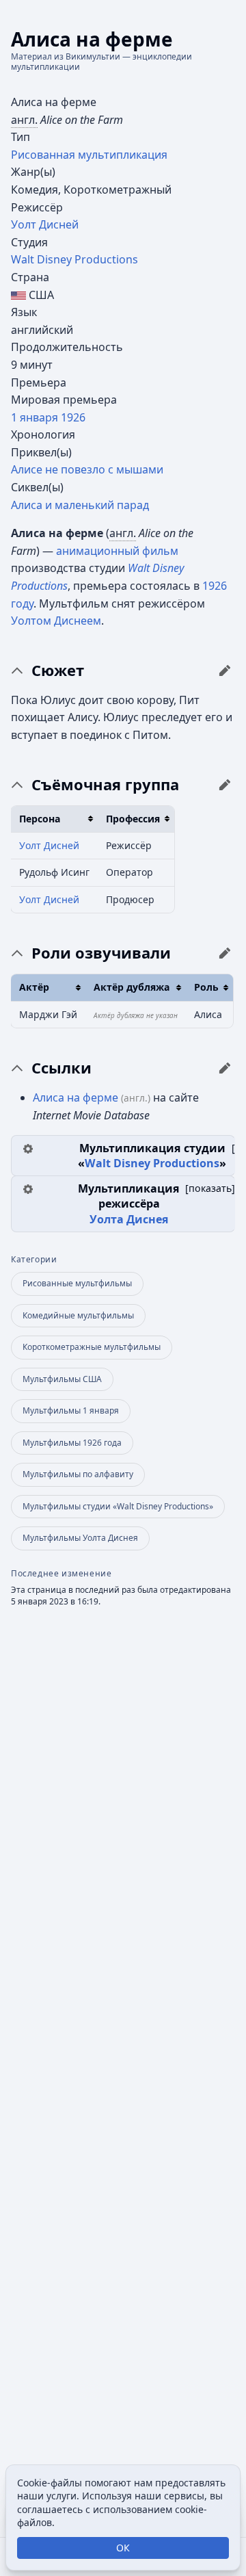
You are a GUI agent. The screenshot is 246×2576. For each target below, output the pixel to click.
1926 (73, 417)
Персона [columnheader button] (40, 819)
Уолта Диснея (129, 1219)
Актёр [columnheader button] (34, 987)
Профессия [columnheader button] (133, 819)
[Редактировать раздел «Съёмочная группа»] (225, 785)
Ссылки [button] (61, 1068)
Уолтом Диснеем (56, 621)
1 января (35, 417)
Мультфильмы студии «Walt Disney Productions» (118, 1506)
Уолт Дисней (45, 224)
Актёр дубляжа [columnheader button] (132, 987)
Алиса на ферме (76, 1097)
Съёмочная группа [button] (105, 785)
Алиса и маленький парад (80, 505)
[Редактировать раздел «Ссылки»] (225, 1068)
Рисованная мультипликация (89, 155)
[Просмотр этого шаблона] (28, 1148)
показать (210, 1188)
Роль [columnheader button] (206, 987)
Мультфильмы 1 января (71, 1410)
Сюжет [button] (58, 671)
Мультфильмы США (62, 1379)
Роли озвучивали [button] (101, 953)
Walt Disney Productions (74, 259)
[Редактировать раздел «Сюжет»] (225, 671)
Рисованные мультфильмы (77, 1283)
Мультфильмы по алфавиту (78, 1474)
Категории (34, 1260)
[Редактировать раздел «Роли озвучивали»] (225, 953)
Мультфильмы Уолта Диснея (80, 1538)
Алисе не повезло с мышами (87, 469)
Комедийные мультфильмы (78, 1315)
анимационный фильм (117, 551)
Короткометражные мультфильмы (92, 1347)
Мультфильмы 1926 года (72, 1443)
